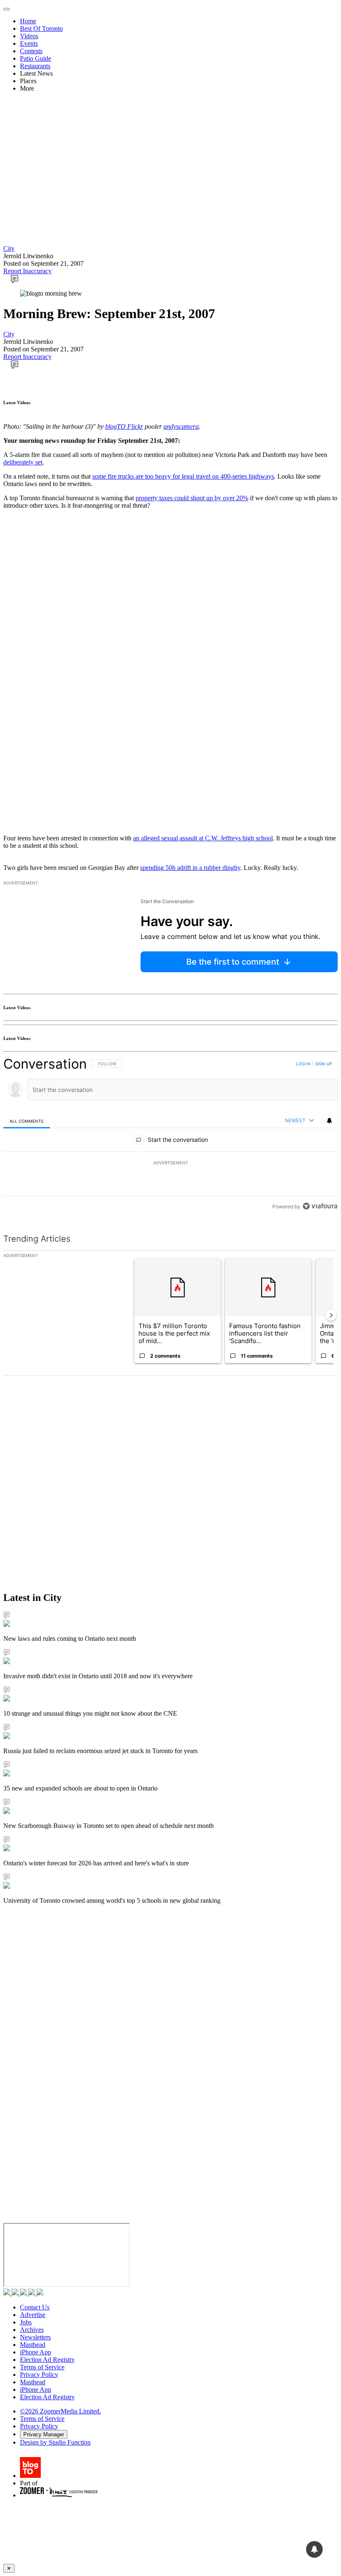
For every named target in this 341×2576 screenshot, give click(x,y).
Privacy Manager (44, 2434)
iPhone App (36, 2352)
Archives (32, 2330)
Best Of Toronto (41, 28)
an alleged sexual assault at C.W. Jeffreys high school (203, 838)
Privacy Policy (39, 2375)
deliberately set (23, 462)
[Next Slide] (331, 1315)
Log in (303, 1064)
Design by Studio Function (55, 2442)
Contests (31, 51)
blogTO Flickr (124, 426)
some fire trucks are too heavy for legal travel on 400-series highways (183, 476)
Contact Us (35, 2307)
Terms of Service (42, 2367)
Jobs (26, 2322)
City (9, 248)
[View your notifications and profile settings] (329, 1121)
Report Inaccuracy (27, 271)
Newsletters (35, 2337)
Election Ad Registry (47, 2360)
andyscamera (181, 426)
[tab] (27, 1121)
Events (29, 43)
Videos (29, 36)
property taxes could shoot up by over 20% (192, 498)
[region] (170, 1135)
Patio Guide (36, 58)
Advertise (33, 2315)
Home (28, 21)
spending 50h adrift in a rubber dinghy (190, 868)
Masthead (33, 2345)
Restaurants (35, 66)
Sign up (324, 1064)
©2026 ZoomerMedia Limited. (61, 2411)
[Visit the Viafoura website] (320, 1206)
